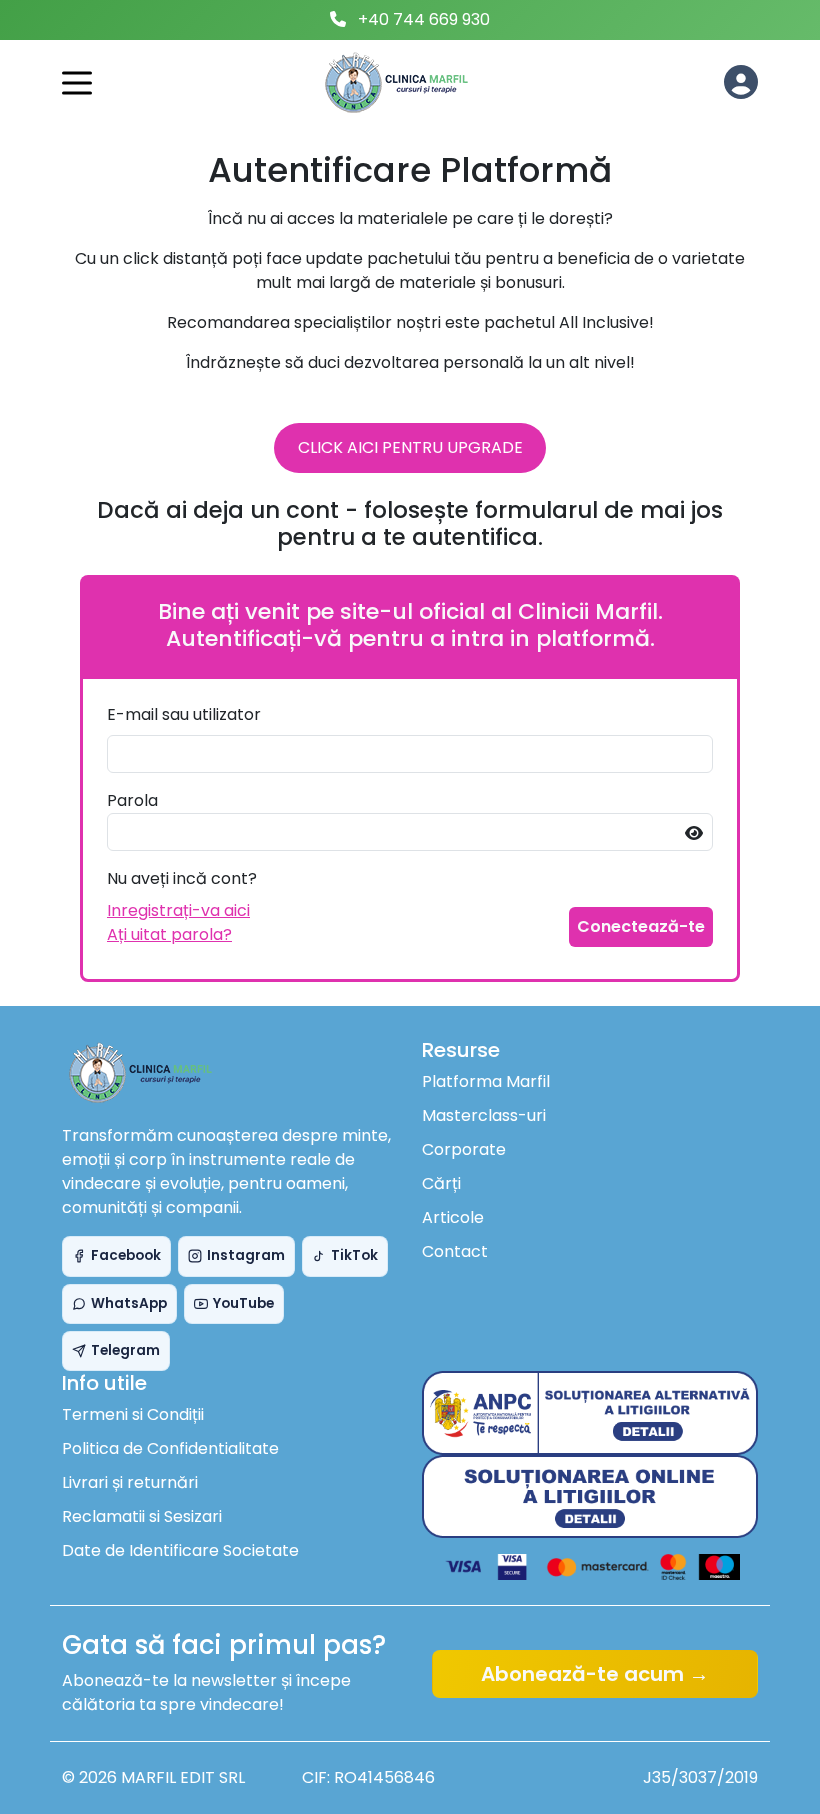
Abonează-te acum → (595, 1674)
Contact (455, 1251)
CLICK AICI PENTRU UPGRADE (410, 447)
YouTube (243, 1303)
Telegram (125, 1350)
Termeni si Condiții (133, 1414)
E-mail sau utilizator (184, 714)
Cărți (441, 1183)
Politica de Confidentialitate (170, 1448)
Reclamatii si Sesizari (142, 1516)
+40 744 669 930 (424, 19)
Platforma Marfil (486, 1081)
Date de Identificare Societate (180, 1550)
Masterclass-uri (484, 1115)
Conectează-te (641, 926)
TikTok (354, 1255)
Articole (453, 1217)
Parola (132, 800)
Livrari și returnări (130, 1482)
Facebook (126, 1255)
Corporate (464, 1149)
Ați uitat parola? (169, 934)
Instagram (246, 1255)
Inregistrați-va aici (178, 910)
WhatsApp (129, 1303)
